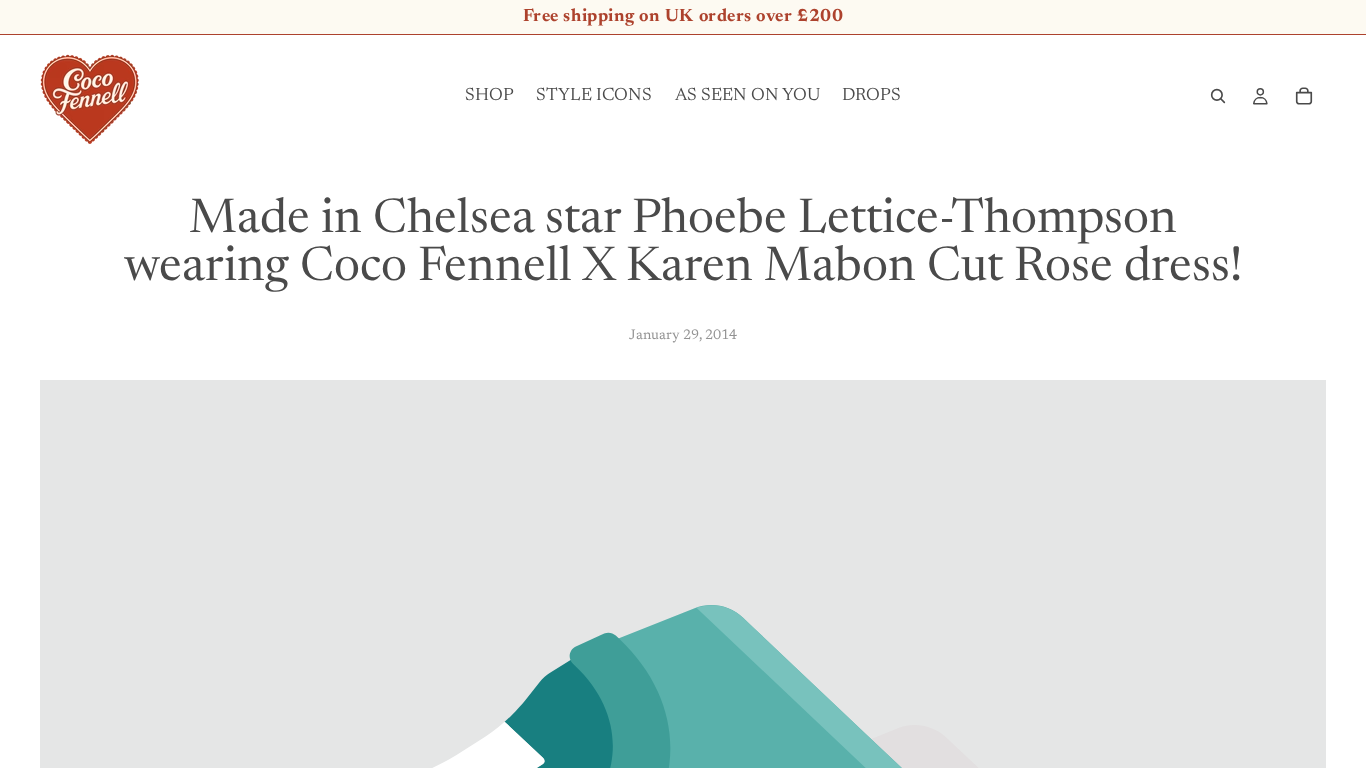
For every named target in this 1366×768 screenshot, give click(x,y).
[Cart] (1304, 96)
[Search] (1218, 96)
